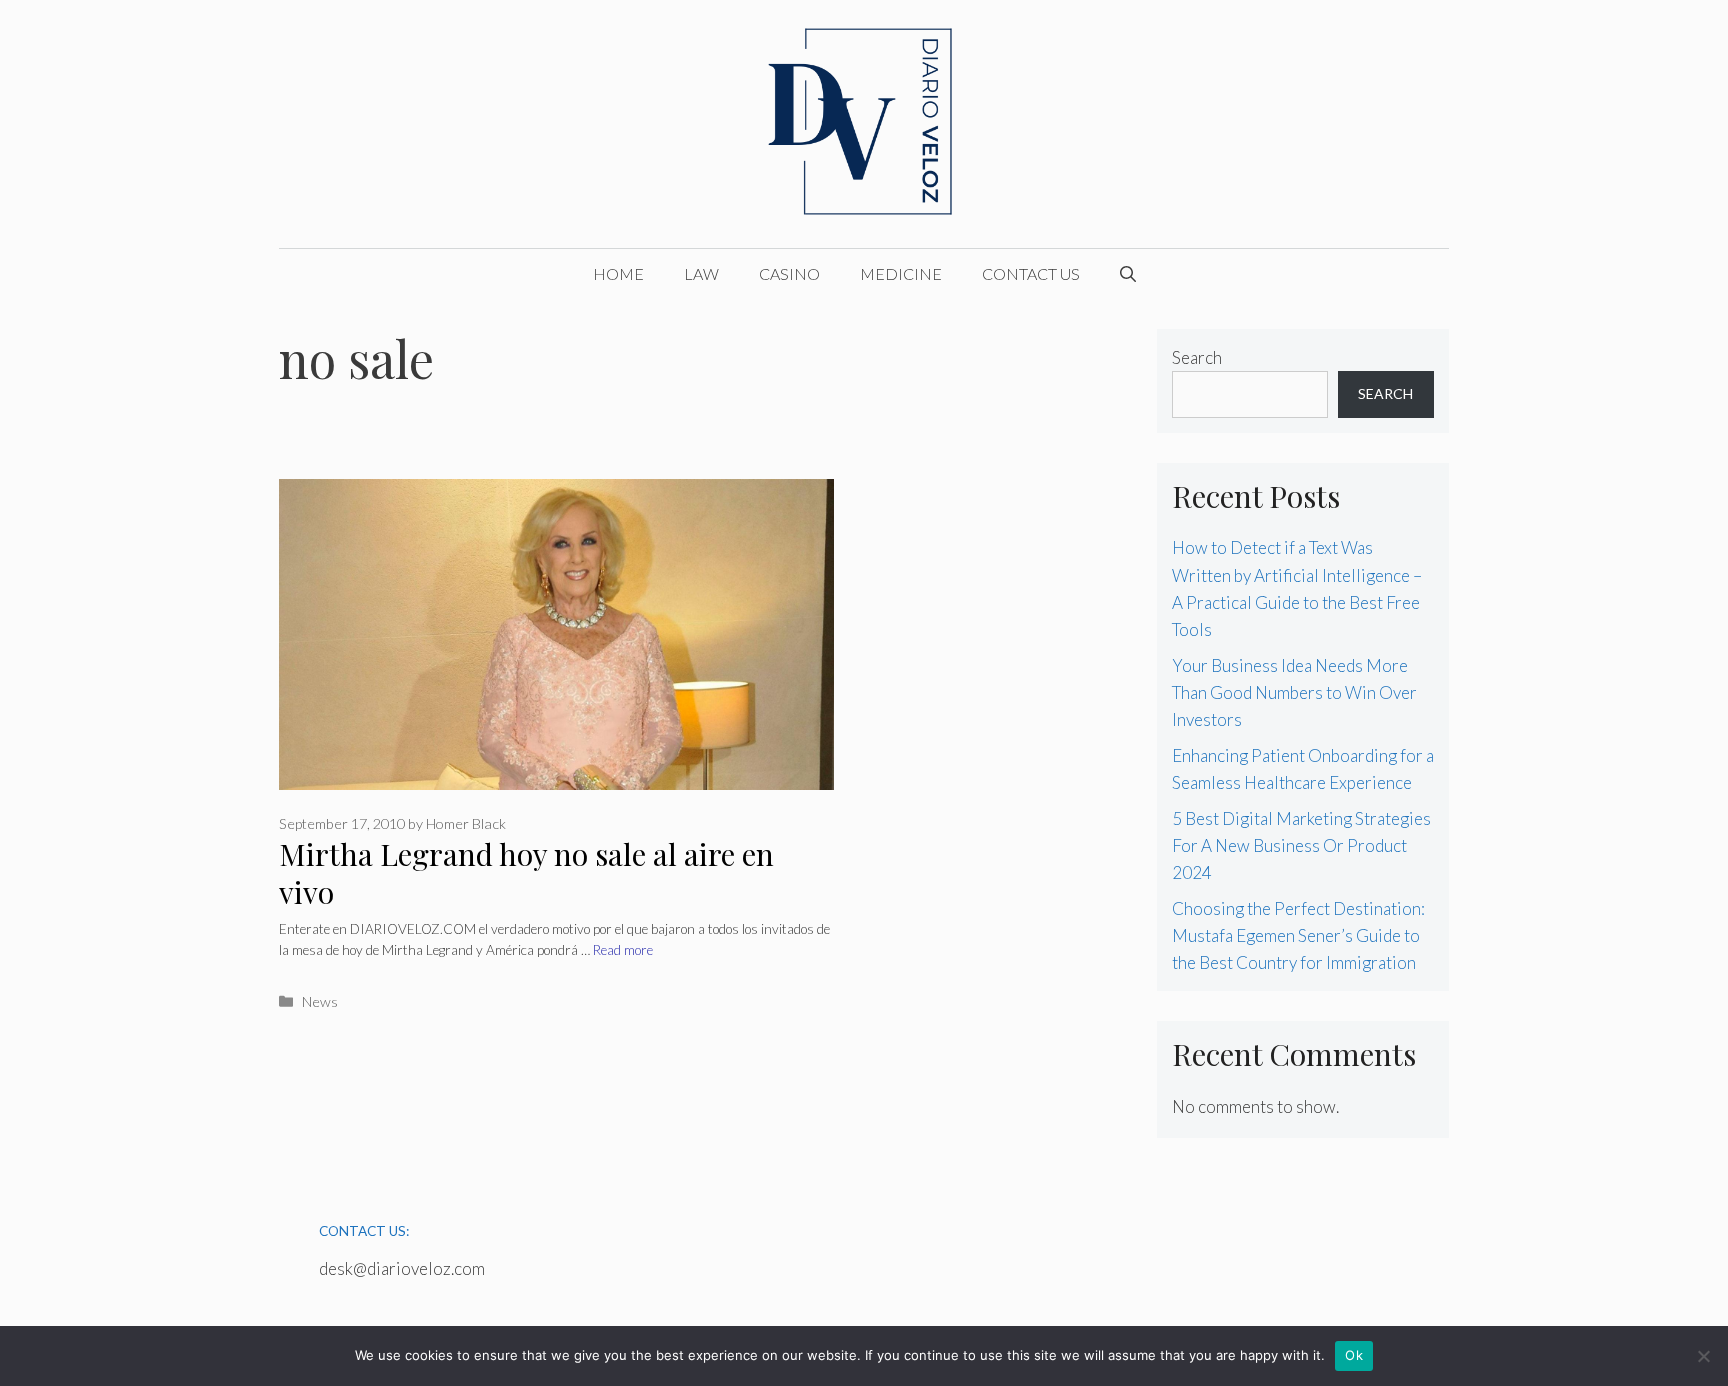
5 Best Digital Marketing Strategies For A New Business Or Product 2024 (1301, 845)
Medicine (901, 273)
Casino (789, 273)
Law (701, 273)
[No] (1703, 1356)
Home (618, 273)
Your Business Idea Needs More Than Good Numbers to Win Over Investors (1294, 692)
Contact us (1031, 273)
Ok (1354, 1355)
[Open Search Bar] (1128, 274)
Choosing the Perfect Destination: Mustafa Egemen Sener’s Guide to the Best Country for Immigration (1298, 935)
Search (1197, 357)
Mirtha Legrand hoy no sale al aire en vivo (526, 873)
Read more (623, 950)
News (320, 1001)
